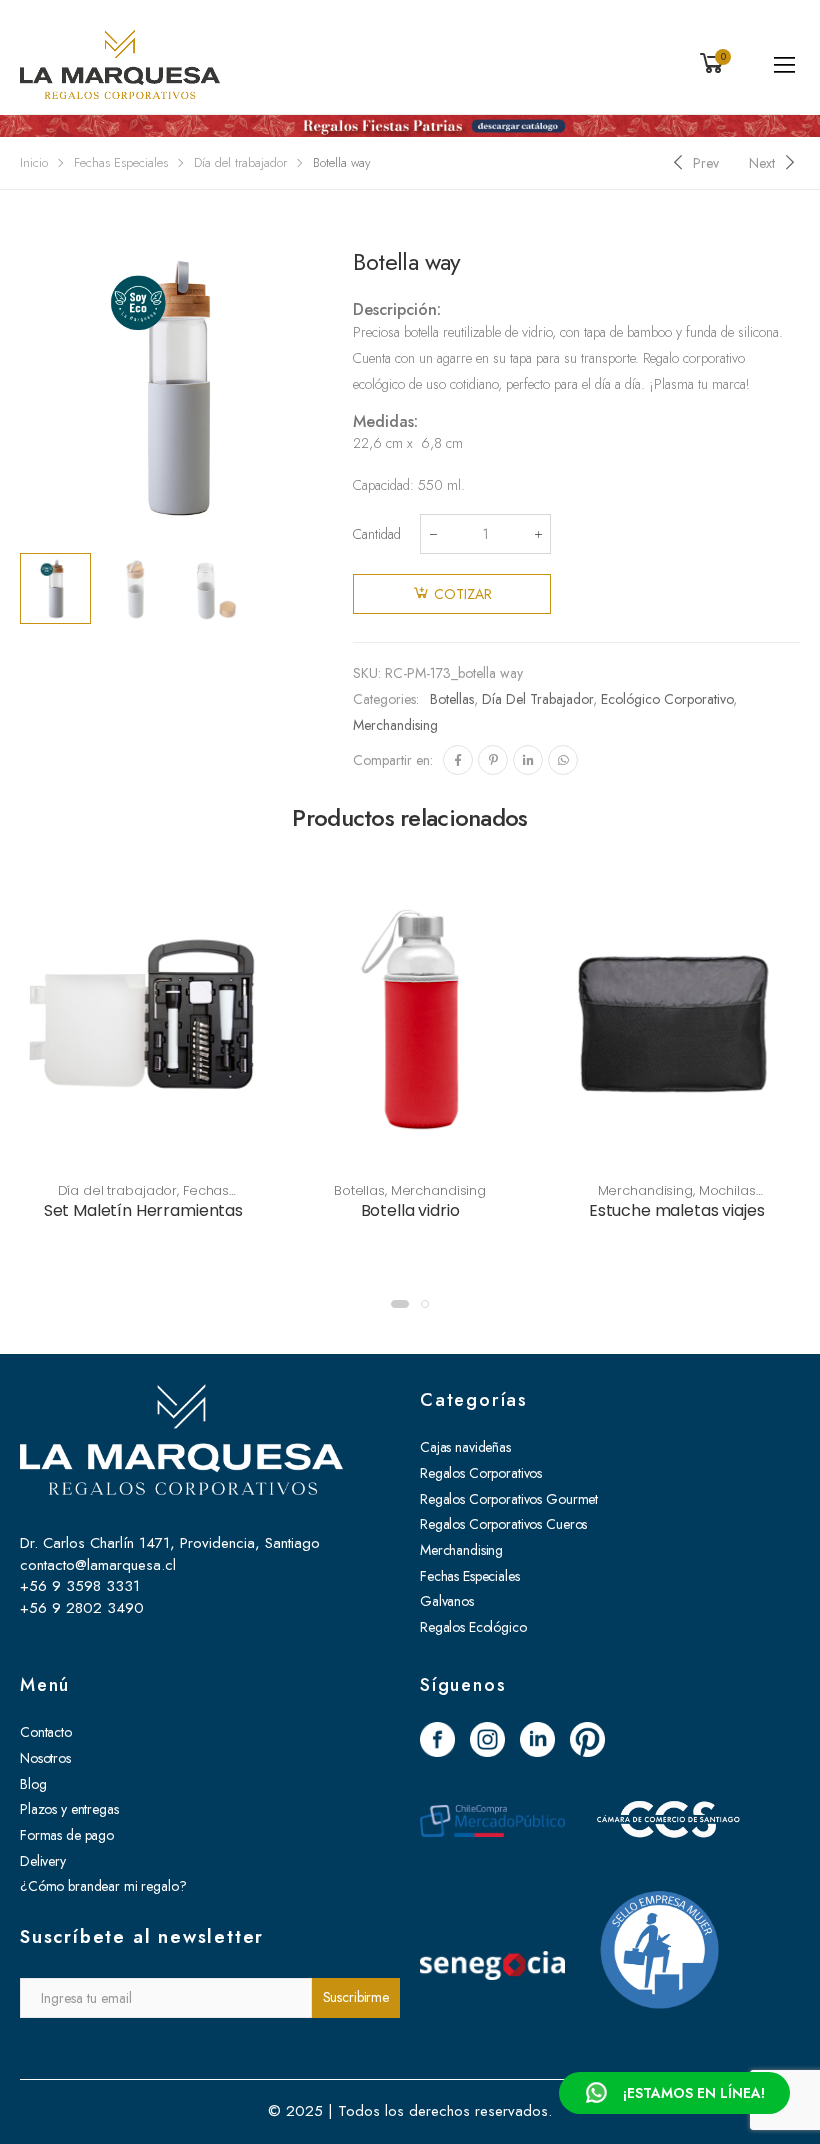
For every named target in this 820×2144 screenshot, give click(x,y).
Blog (33, 1784)
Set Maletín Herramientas (143, 1210)
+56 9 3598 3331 (80, 1586)
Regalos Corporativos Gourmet (509, 1499)
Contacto (46, 1732)
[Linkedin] (528, 760)
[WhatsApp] (563, 760)
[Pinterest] (493, 760)
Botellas (452, 699)
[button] (400, 1304)
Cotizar (463, 594)
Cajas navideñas (465, 1447)
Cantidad (377, 534)
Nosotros (45, 1758)
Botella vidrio (410, 1210)
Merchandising (395, 725)
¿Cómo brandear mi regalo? (103, 1886)
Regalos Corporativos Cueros (503, 1524)
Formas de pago (67, 1835)
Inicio (34, 162)
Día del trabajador (240, 162)
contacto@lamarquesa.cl (98, 1565)
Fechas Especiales (121, 162)
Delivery (43, 1861)
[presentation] (336, 387)
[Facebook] (458, 760)
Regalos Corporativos (481, 1473)
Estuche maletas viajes (676, 1210)
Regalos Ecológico (473, 1627)
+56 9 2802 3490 (82, 1608)
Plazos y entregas (69, 1809)
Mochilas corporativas (695, 1198)
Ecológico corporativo (667, 699)
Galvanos (447, 1601)
